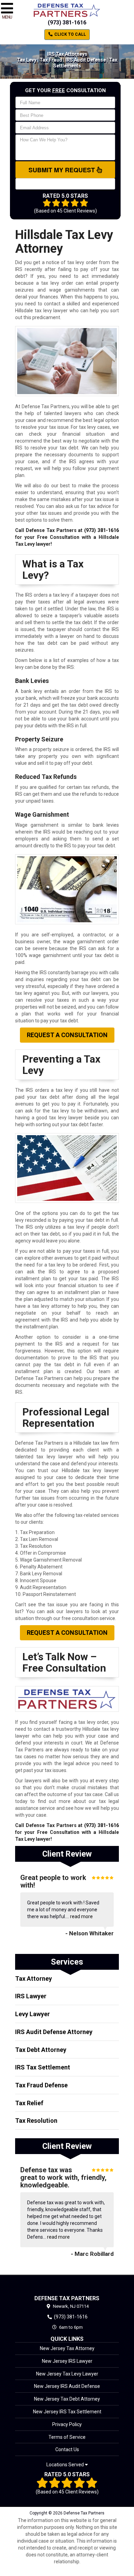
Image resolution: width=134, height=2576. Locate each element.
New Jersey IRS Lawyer (67, 2361)
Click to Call (70, 34)
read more (81, 1916)
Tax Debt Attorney (41, 2050)
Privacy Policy (67, 2424)
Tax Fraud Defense (41, 2085)
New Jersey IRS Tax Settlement (67, 2412)
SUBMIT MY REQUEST (63, 170)
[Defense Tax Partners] (67, 2285)
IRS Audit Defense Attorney (54, 2032)
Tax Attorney (33, 1979)
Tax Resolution (36, 2121)
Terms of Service (67, 2437)
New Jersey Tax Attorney (67, 2348)
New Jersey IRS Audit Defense (67, 2386)
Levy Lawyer (32, 2014)
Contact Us (67, 2449)
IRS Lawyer (31, 1996)
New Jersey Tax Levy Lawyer (67, 2374)
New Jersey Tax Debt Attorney (67, 2399)
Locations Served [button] (66, 2465)
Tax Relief (29, 2103)
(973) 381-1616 (67, 23)
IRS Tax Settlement (43, 2067)
